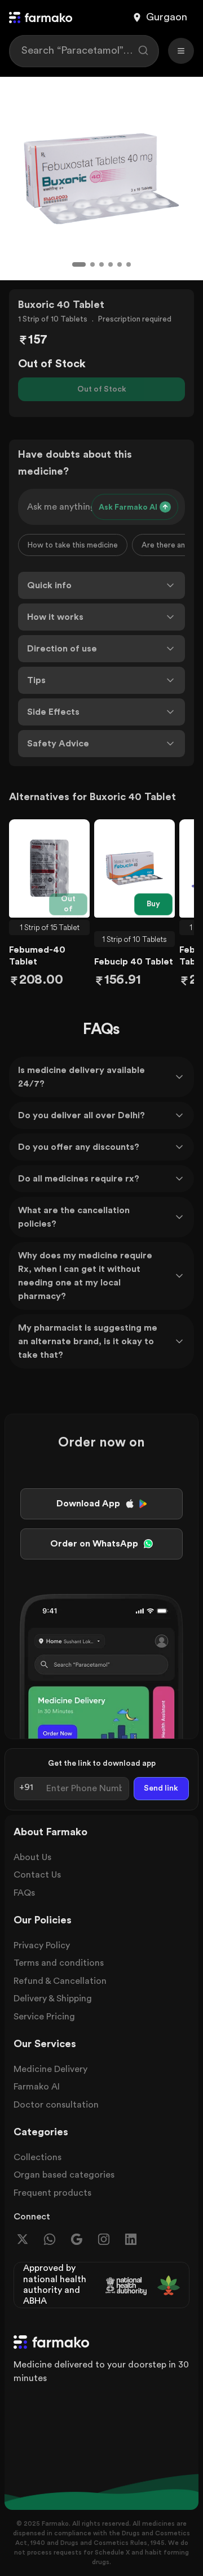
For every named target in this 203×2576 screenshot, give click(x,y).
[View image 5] (120, 264)
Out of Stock (102, 389)
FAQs (24, 1893)
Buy (153, 904)
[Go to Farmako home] (41, 18)
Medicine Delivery (50, 2069)
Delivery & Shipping (53, 1999)
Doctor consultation (56, 2105)
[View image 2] (92, 264)
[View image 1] (79, 264)
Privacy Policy (42, 1945)
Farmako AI (37, 2087)
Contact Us (37, 1875)
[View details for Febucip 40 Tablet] (134, 868)
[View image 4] (111, 264)
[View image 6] (129, 264)
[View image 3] (101, 264)
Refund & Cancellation (60, 1981)
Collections (37, 2157)
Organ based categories (64, 2175)
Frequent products (52, 2193)
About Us (32, 1857)
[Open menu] (181, 51)
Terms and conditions (59, 1963)
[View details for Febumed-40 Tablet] (49, 868)
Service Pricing (44, 2017)
